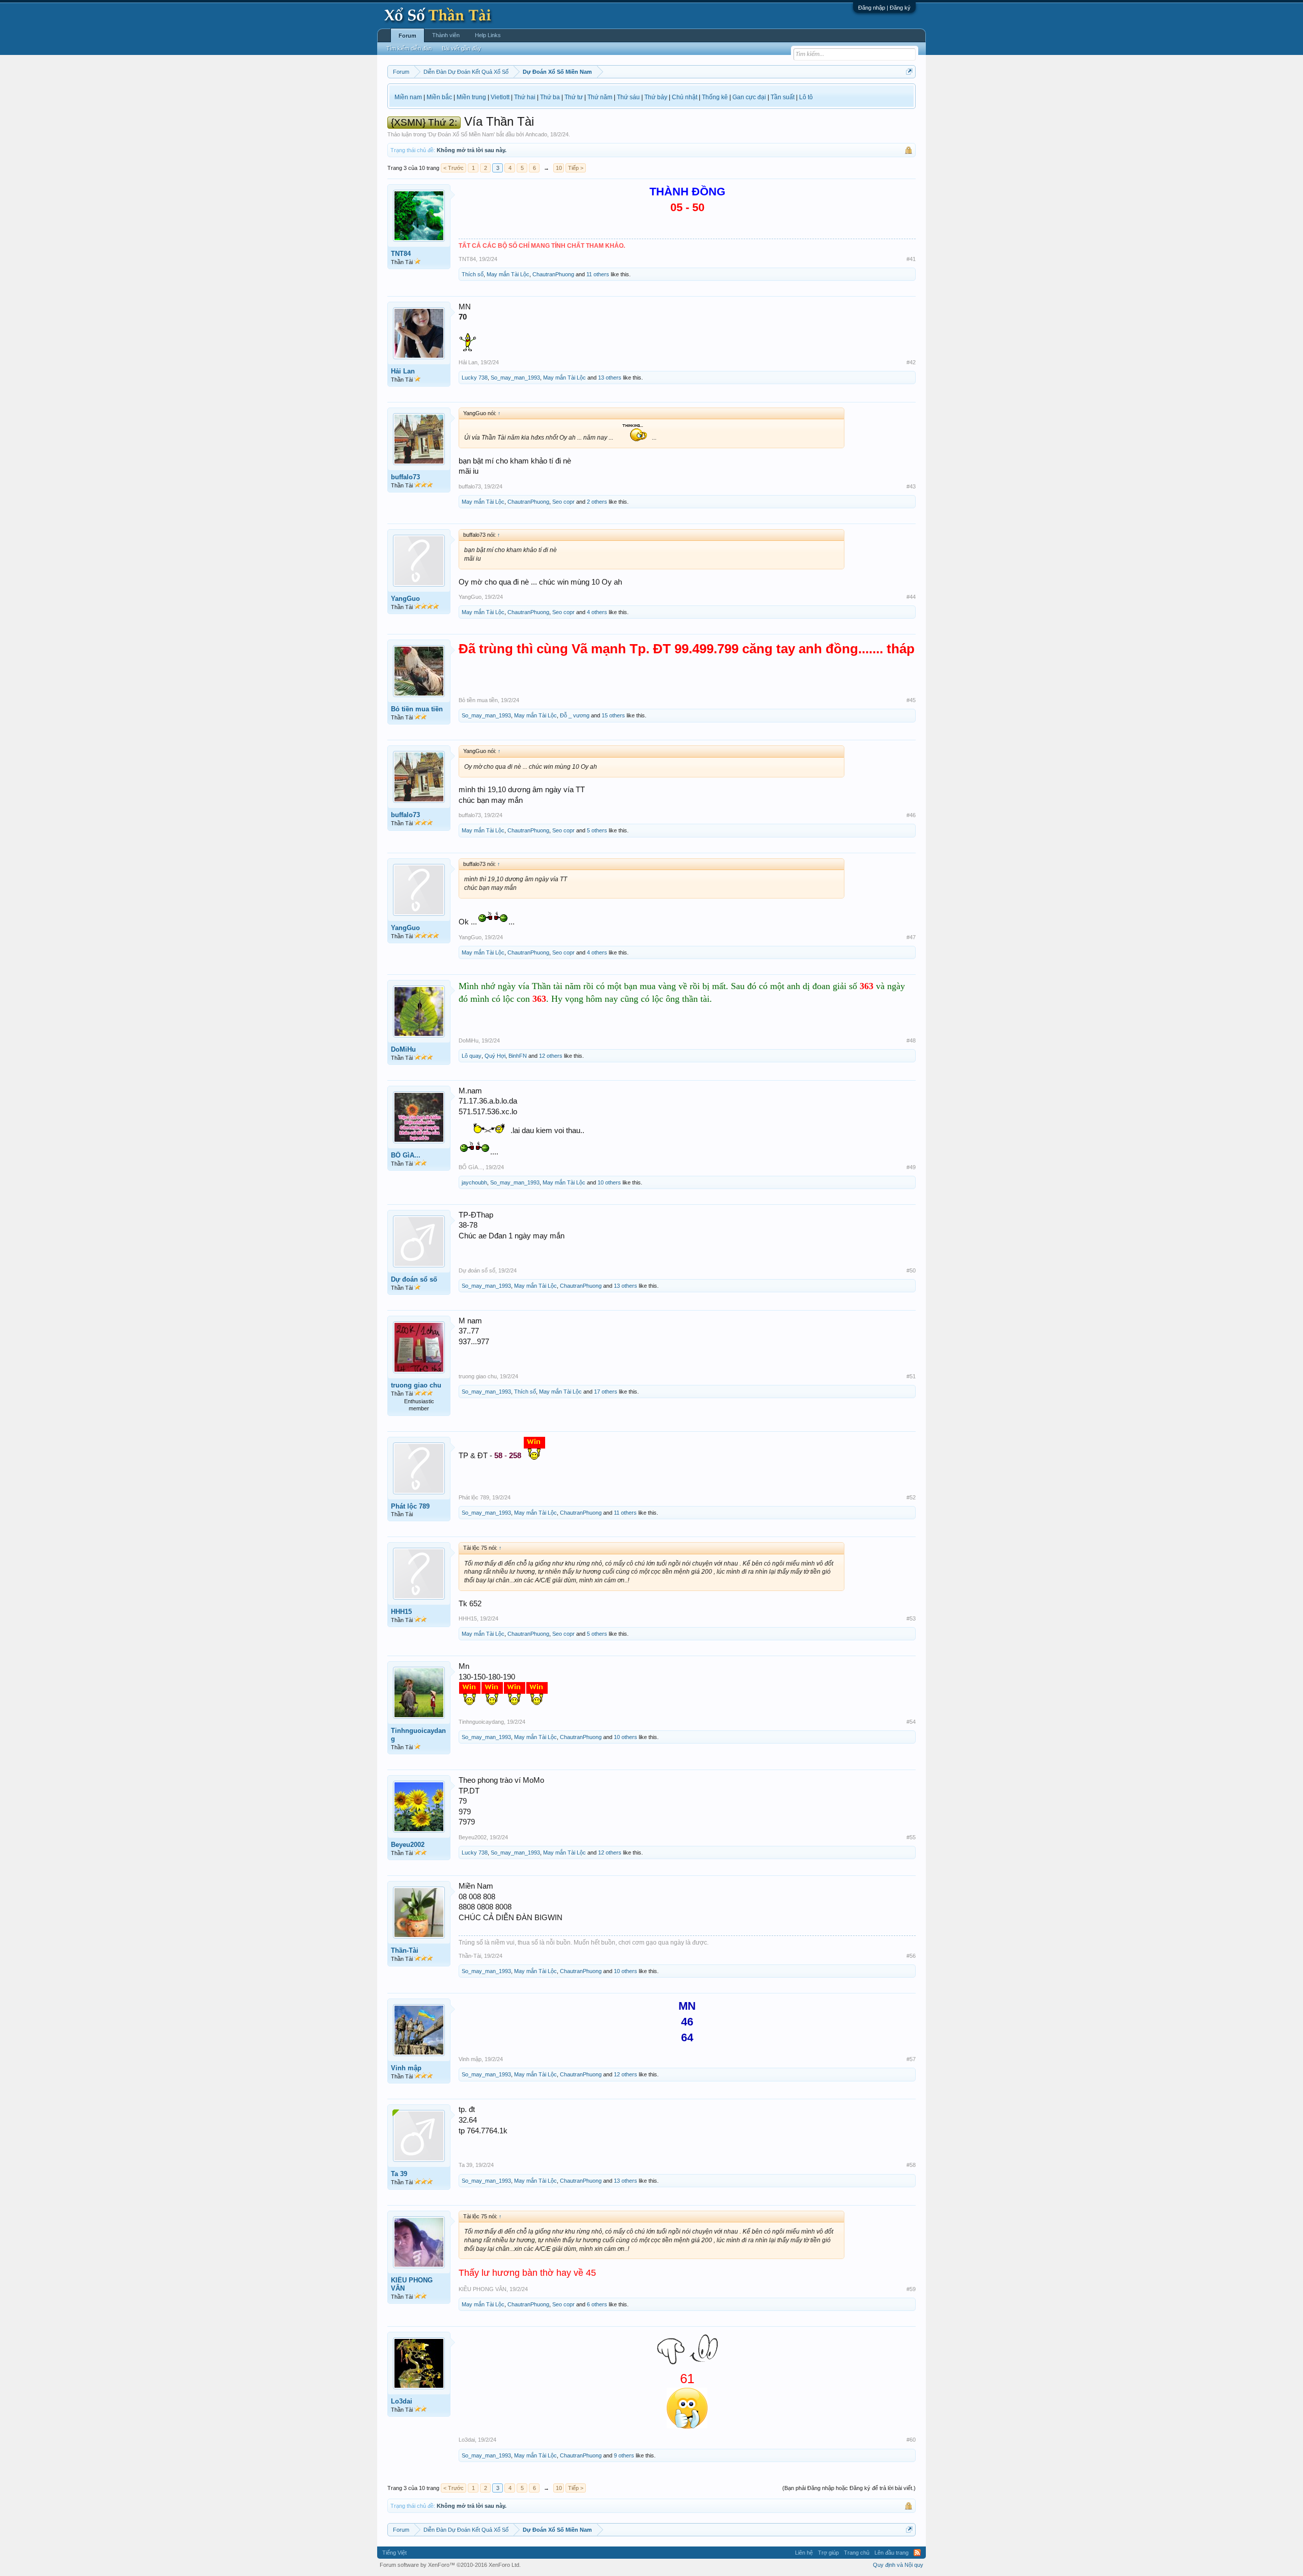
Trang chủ (857, 2553)
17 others (606, 1392)
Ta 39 (399, 2174)
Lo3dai (402, 2401)
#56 (911, 1956)
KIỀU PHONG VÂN (412, 2284)
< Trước (454, 168)
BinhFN (518, 1056)
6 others (597, 2304)
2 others (597, 502)
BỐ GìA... (406, 1155)
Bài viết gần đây (461, 48)
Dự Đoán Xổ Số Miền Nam (461, 134)
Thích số (473, 274)
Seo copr (563, 502)
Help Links (488, 35)
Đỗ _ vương (575, 715)
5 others (597, 830)
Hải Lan (403, 371)
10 (559, 168)
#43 (911, 486)
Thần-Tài (405, 1950)
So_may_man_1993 (515, 378)
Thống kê (715, 97)
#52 (911, 1497)
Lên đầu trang (891, 2553)
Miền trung (471, 97)
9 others (624, 2455)
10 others (609, 1182)
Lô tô (806, 97)
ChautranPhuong (553, 274)
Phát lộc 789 (410, 1506)
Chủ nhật (685, 97)
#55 (911, 1837)
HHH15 (401, 1612)
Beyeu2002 (408, 1845)
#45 (911, 700)
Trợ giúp (828, 2553)
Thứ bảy (656, 97)
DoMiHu (403, 1049)
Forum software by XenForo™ (450, 2565)
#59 (911, 2289)
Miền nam (408, 97)
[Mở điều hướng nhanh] (909, 71)
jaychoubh (474, 1182)
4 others (597, 612)
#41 (911, 259)
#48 (911, 1040)
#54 (911, 1722)
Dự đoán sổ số (414, 1279)
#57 (911, 2059)
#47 (911, 937)
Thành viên (446, 35)
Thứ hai (525, 97)
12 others (551, 1056)
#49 (911, 1167)
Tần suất (783, 97)
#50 (911, 1270)
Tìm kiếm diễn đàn (409, 48)
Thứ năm (600, 97)
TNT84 (401, 254)
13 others (610, 378)
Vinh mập (406, 2068)
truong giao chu (416, 1385)
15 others (613, 715)
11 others (598, 274)
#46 (911, 815)
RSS (917, 2553)
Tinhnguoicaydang (418, 1735)
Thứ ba (550, 97)
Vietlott (500, 97)
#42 (911, 362)
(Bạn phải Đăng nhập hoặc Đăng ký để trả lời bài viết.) (849, 2488)
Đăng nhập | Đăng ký (884, 8)
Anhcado (536, 134)
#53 (911, 1618)
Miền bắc (439, 97)
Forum (407, 36)
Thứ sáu (628, 97)
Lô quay (472, 1056)
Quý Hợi (495, 1056)
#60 (911, 2440)
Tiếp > (576, 168)
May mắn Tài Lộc (508, 274)
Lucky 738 (475, 378)
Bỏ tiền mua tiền (417, 709)
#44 (911, 597)
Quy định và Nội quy (898, 2565)
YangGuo (405, 599)
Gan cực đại (749, 97)
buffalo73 (405, 477)
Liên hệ (804, 2553)
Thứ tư (574, 97)
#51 (911, 1376)
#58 (911, 2165)
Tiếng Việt (394, 2553)
